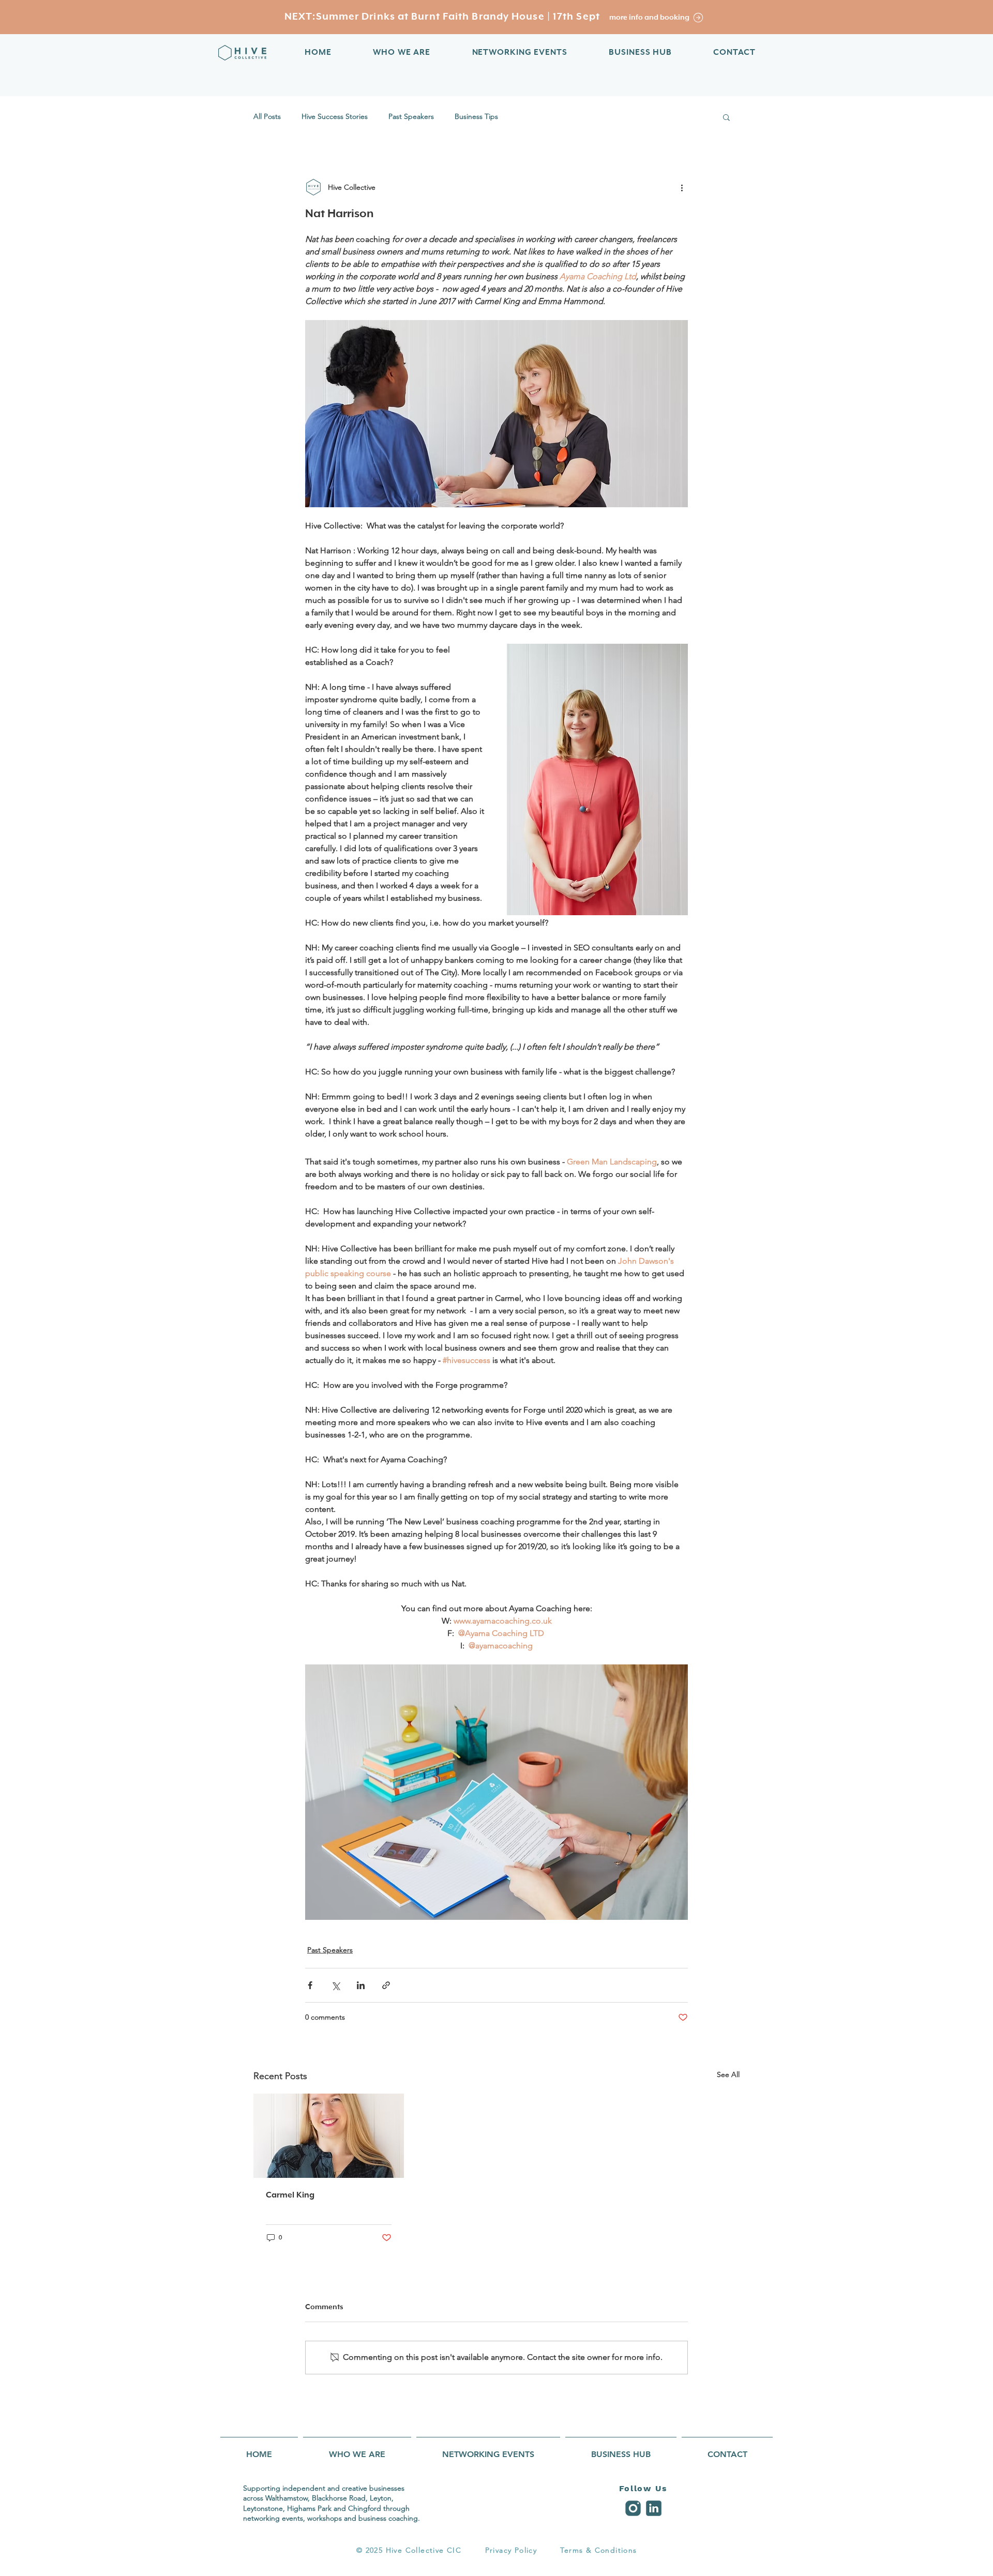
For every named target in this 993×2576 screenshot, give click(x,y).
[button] (726, 117)
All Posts (267, 116)
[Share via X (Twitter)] (335, 1985)
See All (728, 2074)
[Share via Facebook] (310, 1985)
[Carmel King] (329, 2136)
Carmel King (290, 2195)
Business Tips (476, 116)
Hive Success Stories (335, 116)
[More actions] (682, 187)
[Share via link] (386, 1985)
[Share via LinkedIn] (361, 1985)
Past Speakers (411, 116)
